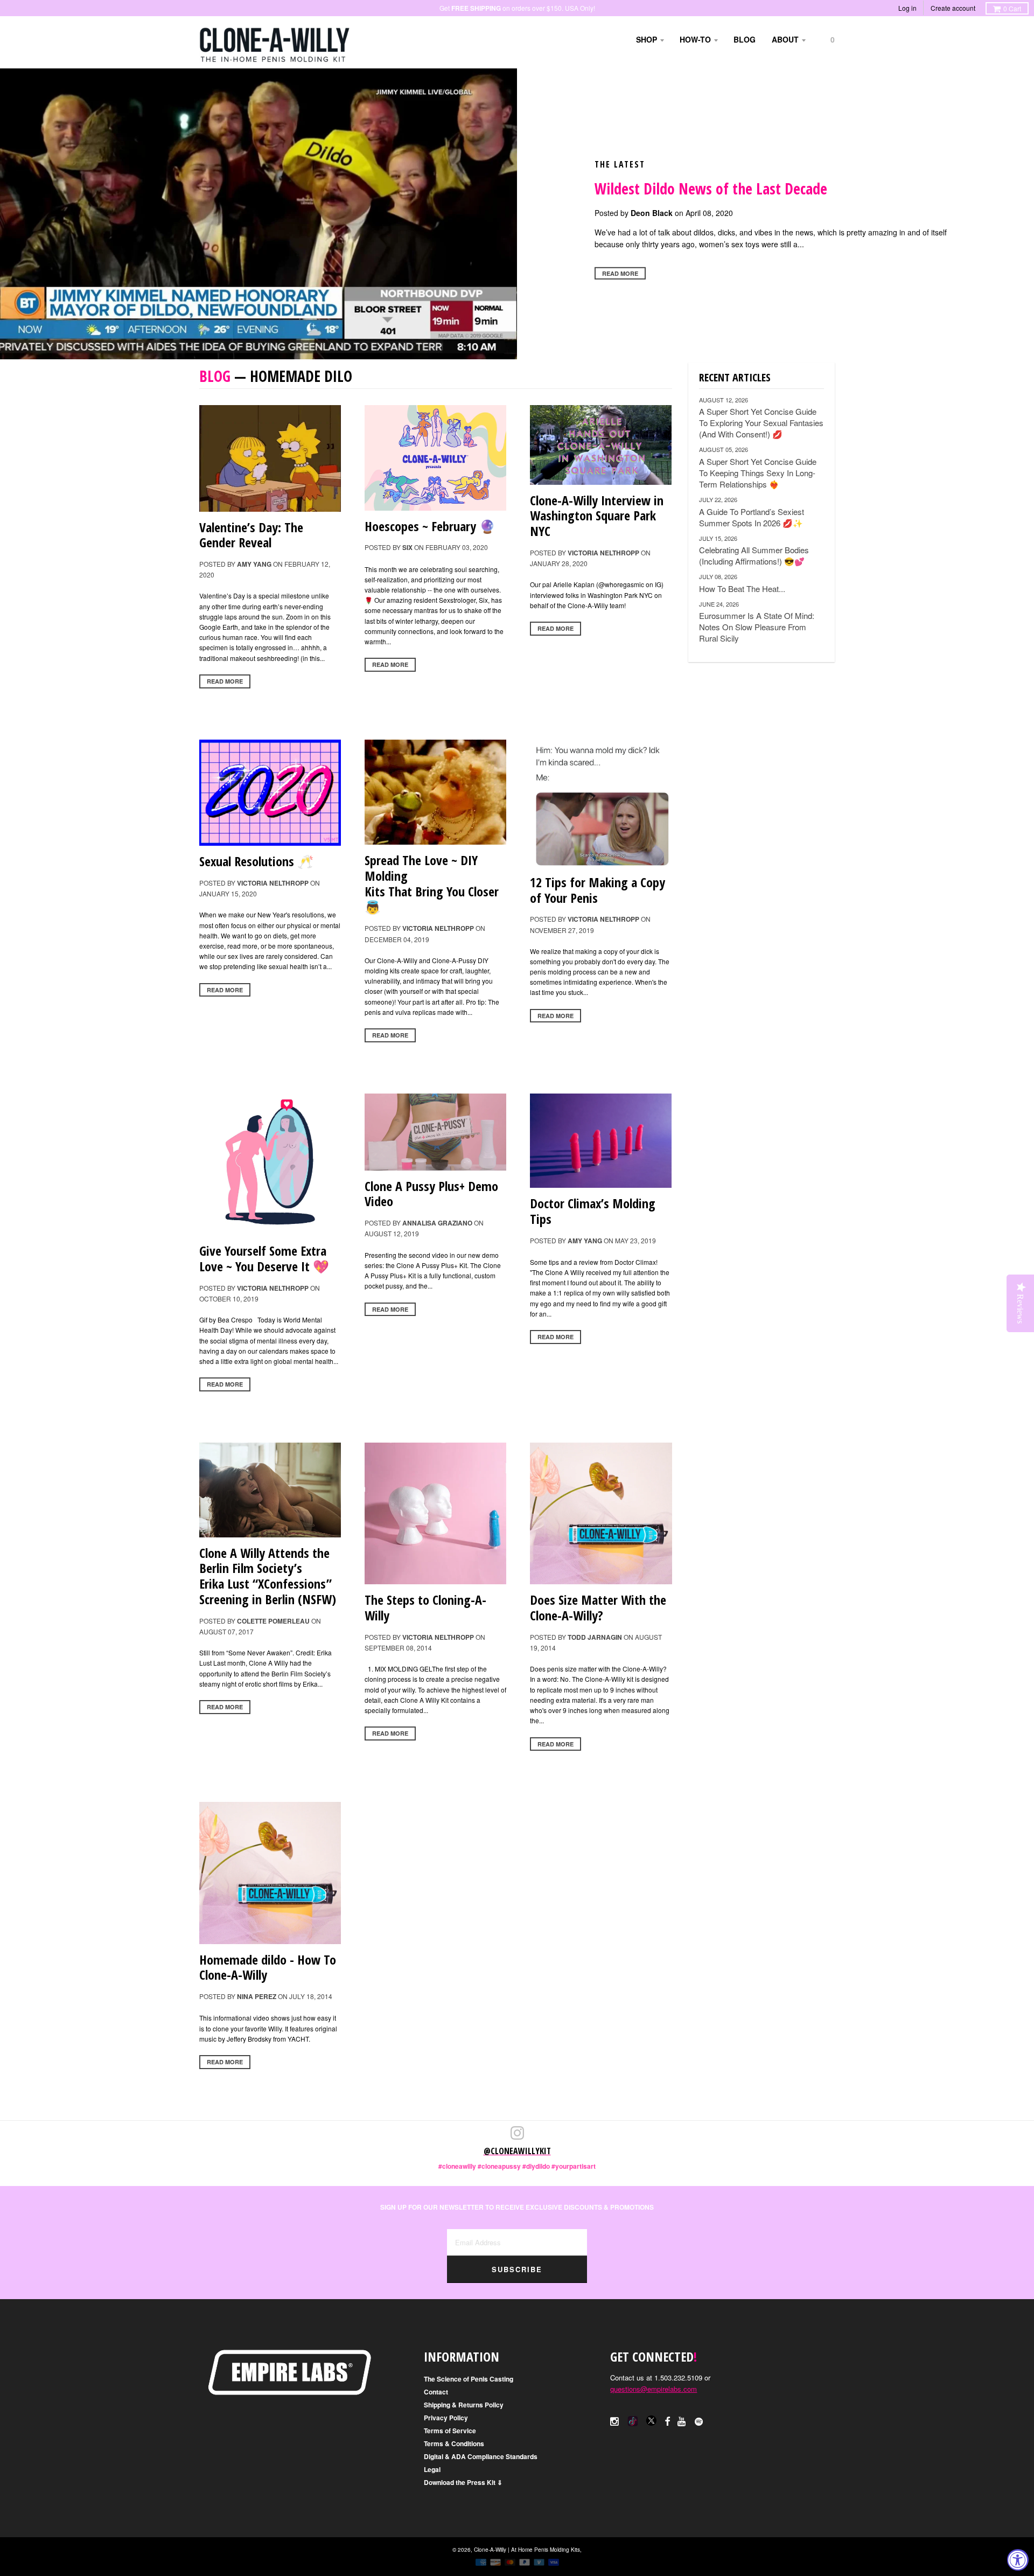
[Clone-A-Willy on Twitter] (633, 2420)
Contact (436, 2392)
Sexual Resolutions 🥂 (256, 861)
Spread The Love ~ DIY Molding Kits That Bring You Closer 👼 (432, 883)
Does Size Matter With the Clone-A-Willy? (598, 1607)
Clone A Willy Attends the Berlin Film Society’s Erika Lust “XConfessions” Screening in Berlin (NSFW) (268, 1576)
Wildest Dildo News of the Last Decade (711, 189)
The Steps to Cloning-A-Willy (425, 1607)
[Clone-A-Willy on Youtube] (682, 2421)
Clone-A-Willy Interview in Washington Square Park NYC (597, 516)
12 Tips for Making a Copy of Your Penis (598, 890)
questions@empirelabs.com (654, 2389)
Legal (432, 2469)
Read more (620, 273)
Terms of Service (450, 2431)
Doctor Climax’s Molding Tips (593, 1211)
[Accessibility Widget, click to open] (1018, 2560)
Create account (953, 8)
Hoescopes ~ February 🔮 (430, 526)
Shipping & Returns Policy (464, 2405)
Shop (647, 39)
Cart (1012, 8)
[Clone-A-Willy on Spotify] (700, 2421)
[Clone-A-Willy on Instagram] (615, 2421)
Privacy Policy (446, 2418)
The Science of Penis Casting (469, 2379)
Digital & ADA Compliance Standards (481, 2456)
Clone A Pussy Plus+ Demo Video (431, 1194)
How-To (695, 39)
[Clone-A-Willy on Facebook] (667, 2421)
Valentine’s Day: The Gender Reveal (251, 535)
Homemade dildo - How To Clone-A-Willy (268, 1967)
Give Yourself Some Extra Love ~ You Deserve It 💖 (264, 1258)
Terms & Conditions (454, 2443)
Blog (745, 39)
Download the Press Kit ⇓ (463, 2482)
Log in (907, 8)
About (785, 39)
